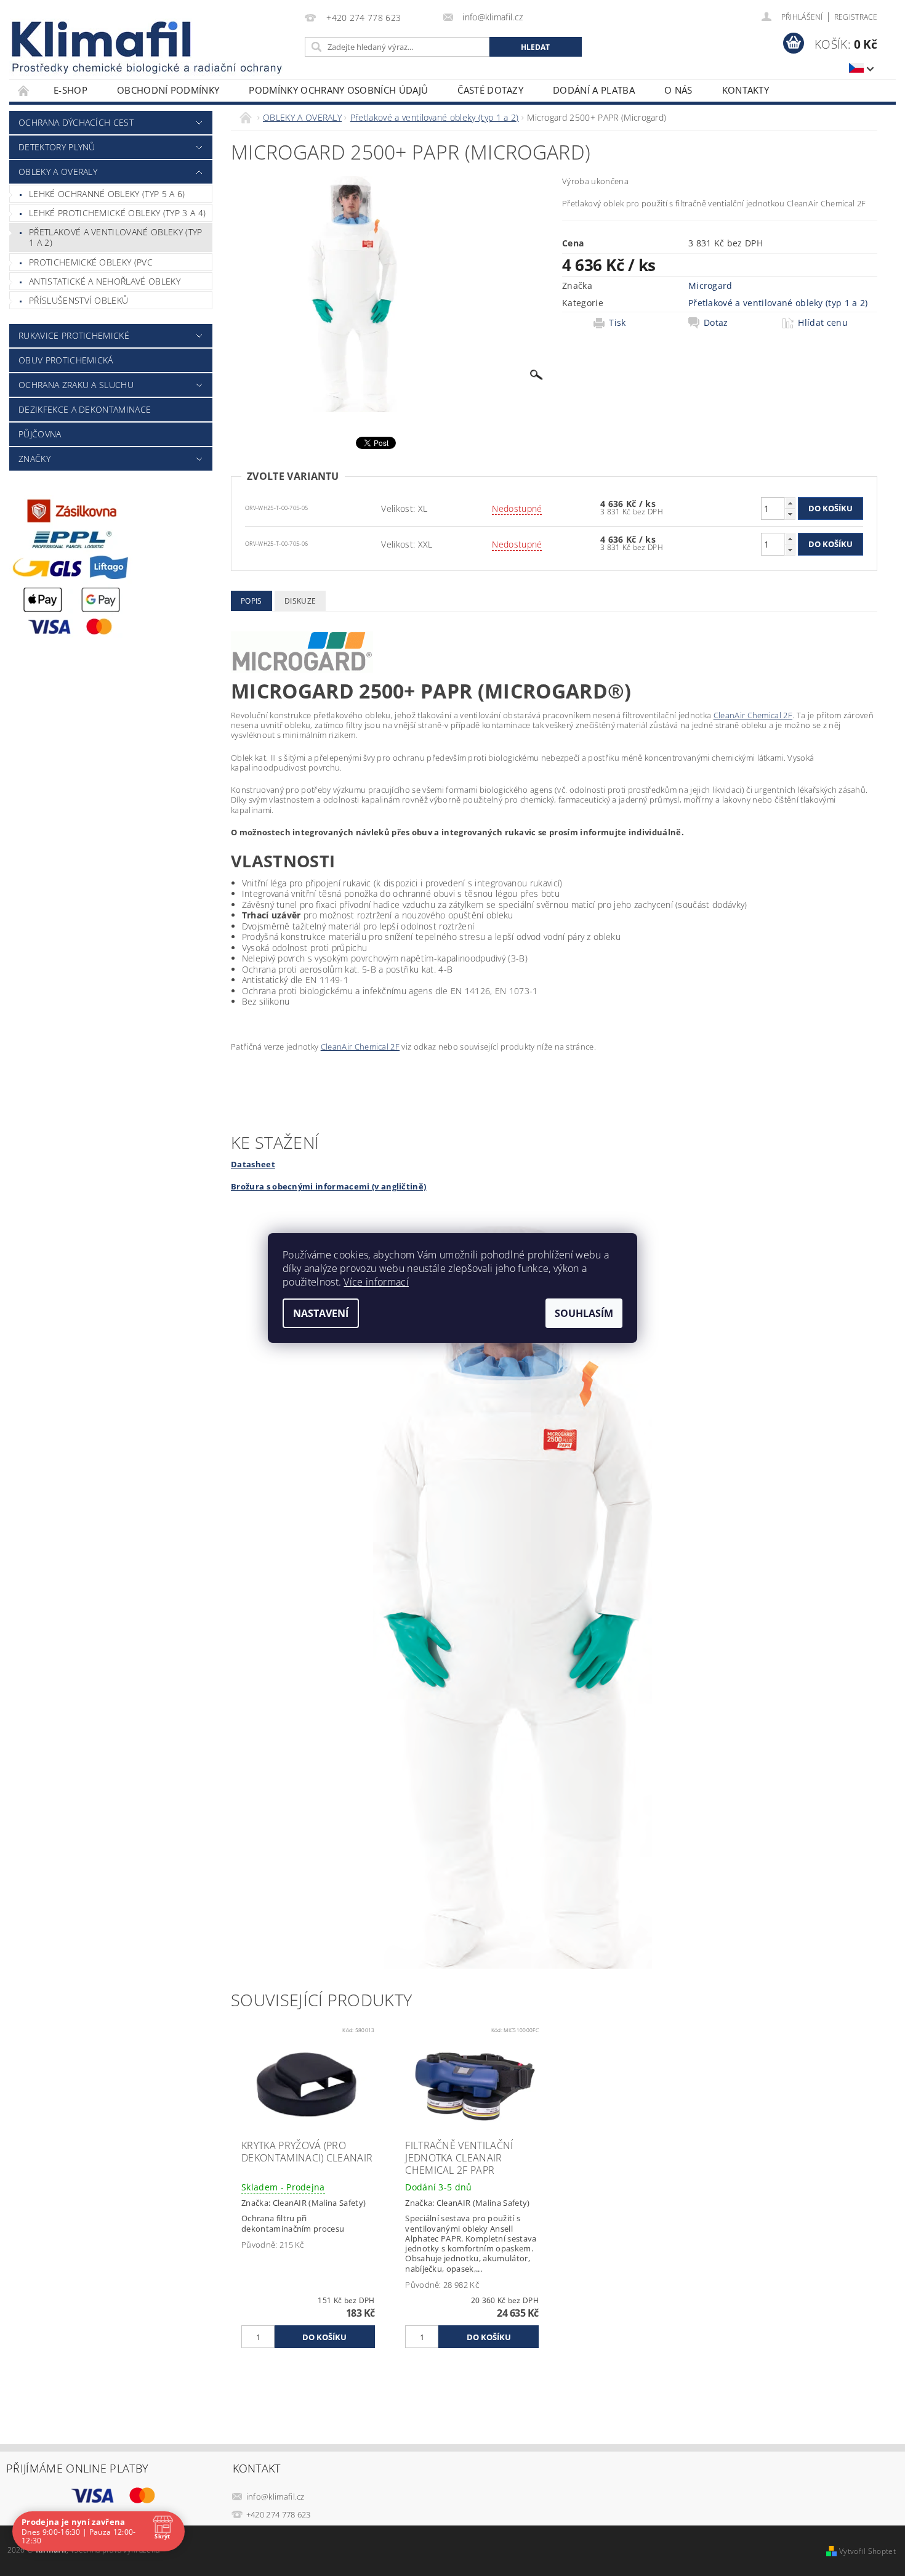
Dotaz (716, 323)
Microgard (710, 286)
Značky (34, 459)
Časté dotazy (490, 90)
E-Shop (70, 90)
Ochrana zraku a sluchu (76, 385)
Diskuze (300, 601)
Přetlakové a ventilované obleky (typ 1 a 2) (116, 237)
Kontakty (746, 90)
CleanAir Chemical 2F (753, 715)
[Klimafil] (102, 39)
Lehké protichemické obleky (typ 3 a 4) (117, 213)
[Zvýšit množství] (790, 503)
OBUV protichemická (66, 360)
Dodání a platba (594, 90)
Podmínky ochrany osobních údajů (338, 90)
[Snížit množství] (790, 514)
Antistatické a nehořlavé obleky (105, 281)
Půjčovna (40, 434)
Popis (251, 601)
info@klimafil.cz (276, 2497)
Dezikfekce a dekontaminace (85, 409)
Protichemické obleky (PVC (91, 262)
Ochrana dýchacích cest (76, 122)
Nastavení (321, 1313)
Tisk (617, 323)
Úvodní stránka (24, 90)
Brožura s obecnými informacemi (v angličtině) (328, 1186)
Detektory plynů (57, 147)
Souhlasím (584, 1313)
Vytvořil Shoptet (867, 2551)
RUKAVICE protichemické (74, 335)
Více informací (376, 1282)
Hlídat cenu (823, 323)
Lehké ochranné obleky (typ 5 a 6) (107, 194)
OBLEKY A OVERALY (58, 172)
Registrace (856, 17)
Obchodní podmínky (168, 90)
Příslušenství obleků (78, 300)
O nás (678, 90)
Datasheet (253, 1164)
